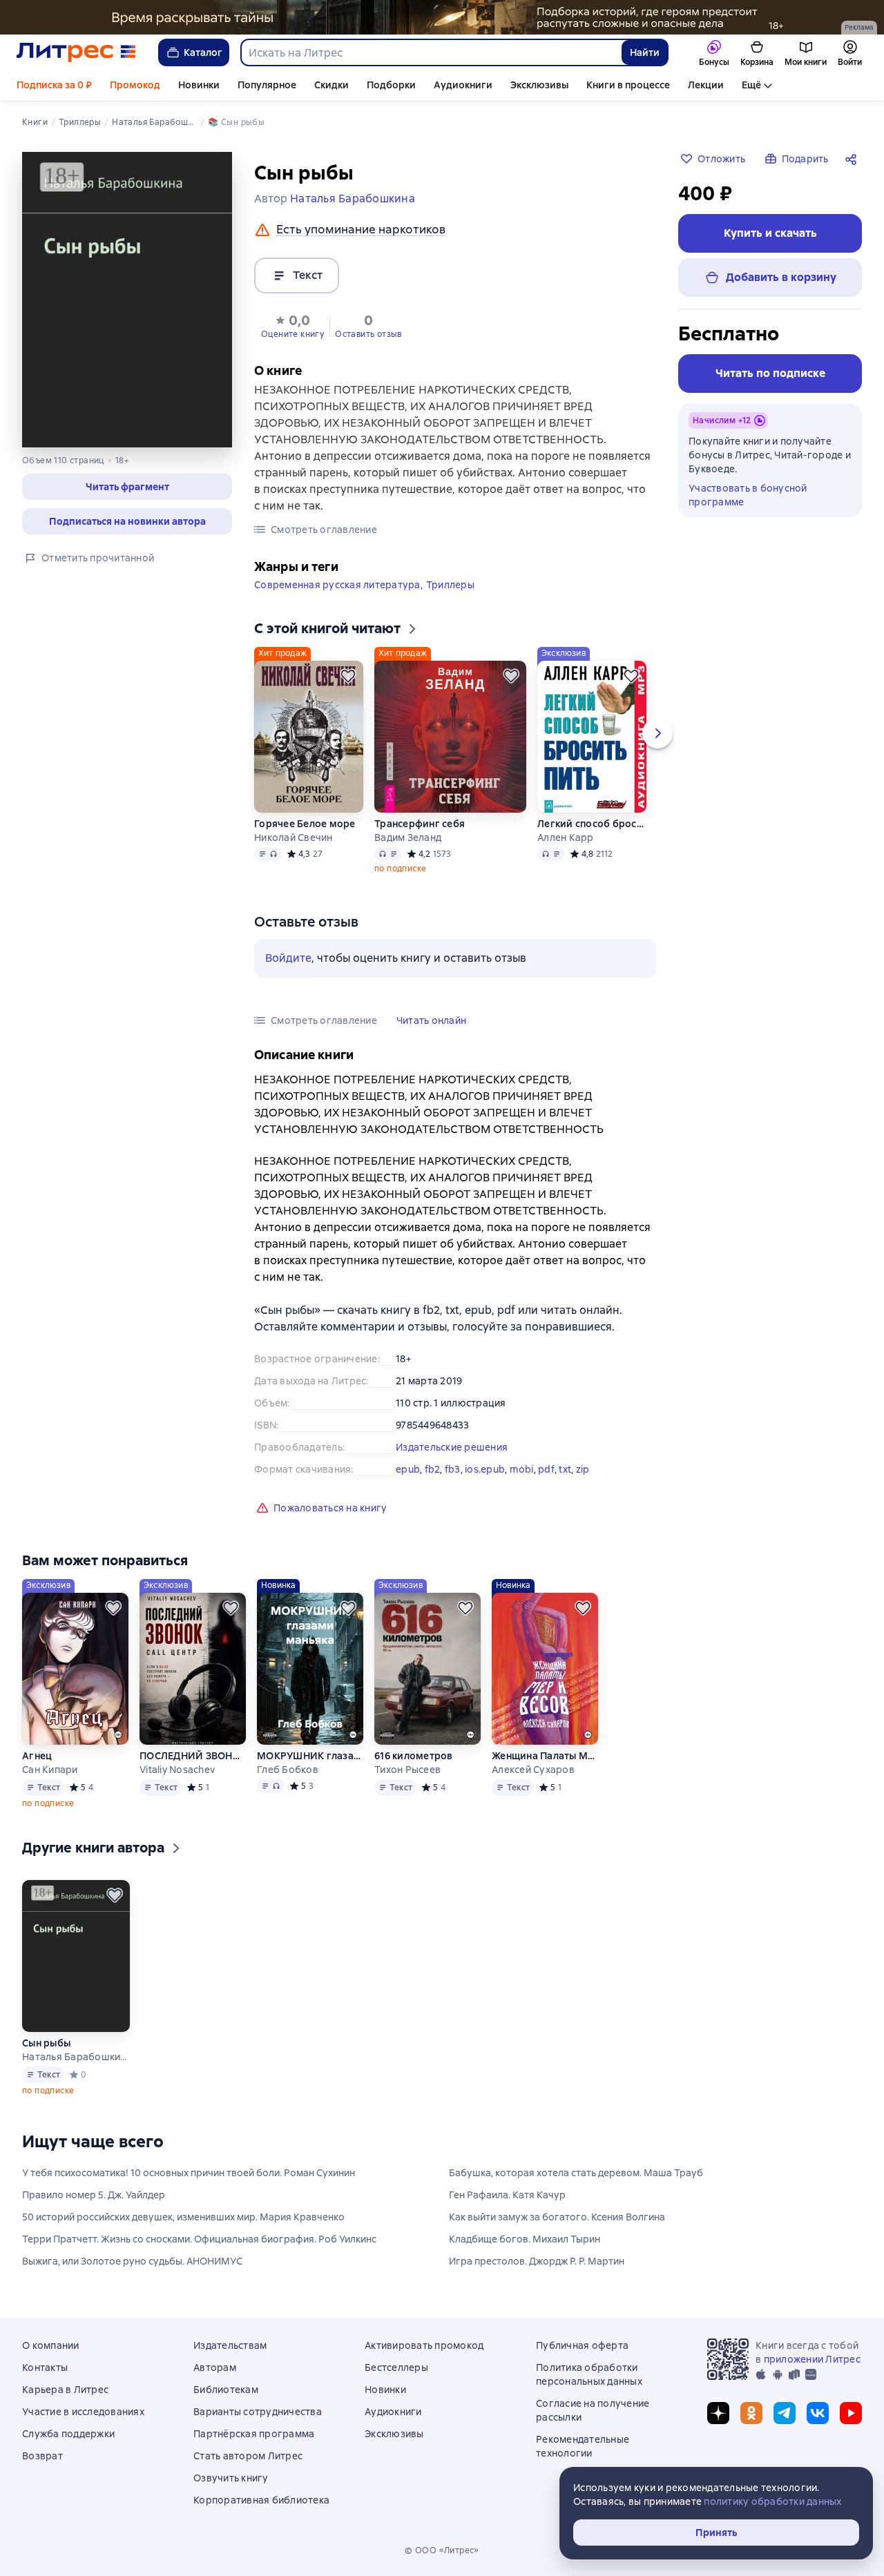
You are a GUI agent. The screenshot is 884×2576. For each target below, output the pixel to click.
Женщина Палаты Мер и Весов (545, 1756)
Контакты (45, 2367)
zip (583, 1469)
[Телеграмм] (785, 2413)
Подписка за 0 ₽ (54, 85)
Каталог (203, 52)
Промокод (135, 85)
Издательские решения (452, 1447)
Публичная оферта (582, 2345)
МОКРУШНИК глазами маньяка (310, 1756)
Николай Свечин (294, 837)
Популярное (267, 85)
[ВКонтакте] (818, 2413)
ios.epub (485, 1469)
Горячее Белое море (305, 824)
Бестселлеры (396, 2367)
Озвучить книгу (231, 2478)
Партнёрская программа (254, 2434)
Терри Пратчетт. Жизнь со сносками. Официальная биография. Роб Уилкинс (199, 2239)
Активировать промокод (424, 2345)
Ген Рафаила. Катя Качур (507, 2195)
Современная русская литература (337, 585)
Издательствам (230, 2345)
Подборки (391, 85)
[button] (127, 487)
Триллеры (450, 585)
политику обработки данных (772, 2501)
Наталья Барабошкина (76, 2057)
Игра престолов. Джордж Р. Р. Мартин (537, 2261)
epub (408, 1469)
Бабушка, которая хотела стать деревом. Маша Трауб (576, 2173)
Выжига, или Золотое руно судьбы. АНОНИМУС (132, 2261)
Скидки (331, 85)
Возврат (42, 2456)
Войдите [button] (288, 958)
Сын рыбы (46, 2043)
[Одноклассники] (751, 2413)
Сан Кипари (50, 1770)
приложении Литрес (812, 2359)
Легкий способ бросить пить (592, 824)
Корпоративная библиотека (261, 2500)
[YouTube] (851, 2413)
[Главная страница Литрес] (76, 52)
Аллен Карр (566, 837)
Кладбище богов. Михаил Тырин (525, 2239)
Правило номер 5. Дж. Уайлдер (94, 2195)
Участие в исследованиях (83, 2412)
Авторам (215, 2367)
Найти (645, 52)
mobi (522, 1469)
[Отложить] (348, 676)
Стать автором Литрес (248, 2456)
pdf (546, 1469)
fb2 (433, 1469)
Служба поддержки (68, 2434)
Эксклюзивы (539, 85)
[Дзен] (718, 2413)
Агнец (37, 1756)
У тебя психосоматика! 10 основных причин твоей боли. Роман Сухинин (189, 2173)
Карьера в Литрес (65, 2390)
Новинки (199, 85)
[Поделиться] (854, 159)
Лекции (706, 85)
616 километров (414, 1756)
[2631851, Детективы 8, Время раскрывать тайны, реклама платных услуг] (442, 17)
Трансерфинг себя (420, 824)
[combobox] (431, 52)
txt (565, 1469)
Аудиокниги (463, 85)
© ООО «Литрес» (442, 2550)
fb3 (453, 1469)
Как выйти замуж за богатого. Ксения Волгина (557, 2217)
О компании (51, 2345)
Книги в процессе (628, 85)
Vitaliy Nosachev (177, 1770)
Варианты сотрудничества (258, 2412)
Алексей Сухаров (533, 1770)
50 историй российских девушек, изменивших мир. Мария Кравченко (183, 2217)
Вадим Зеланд (408, 837)
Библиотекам (226, 2390)
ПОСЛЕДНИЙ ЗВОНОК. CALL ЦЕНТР (193, 1756)
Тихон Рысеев (407, 1770)
